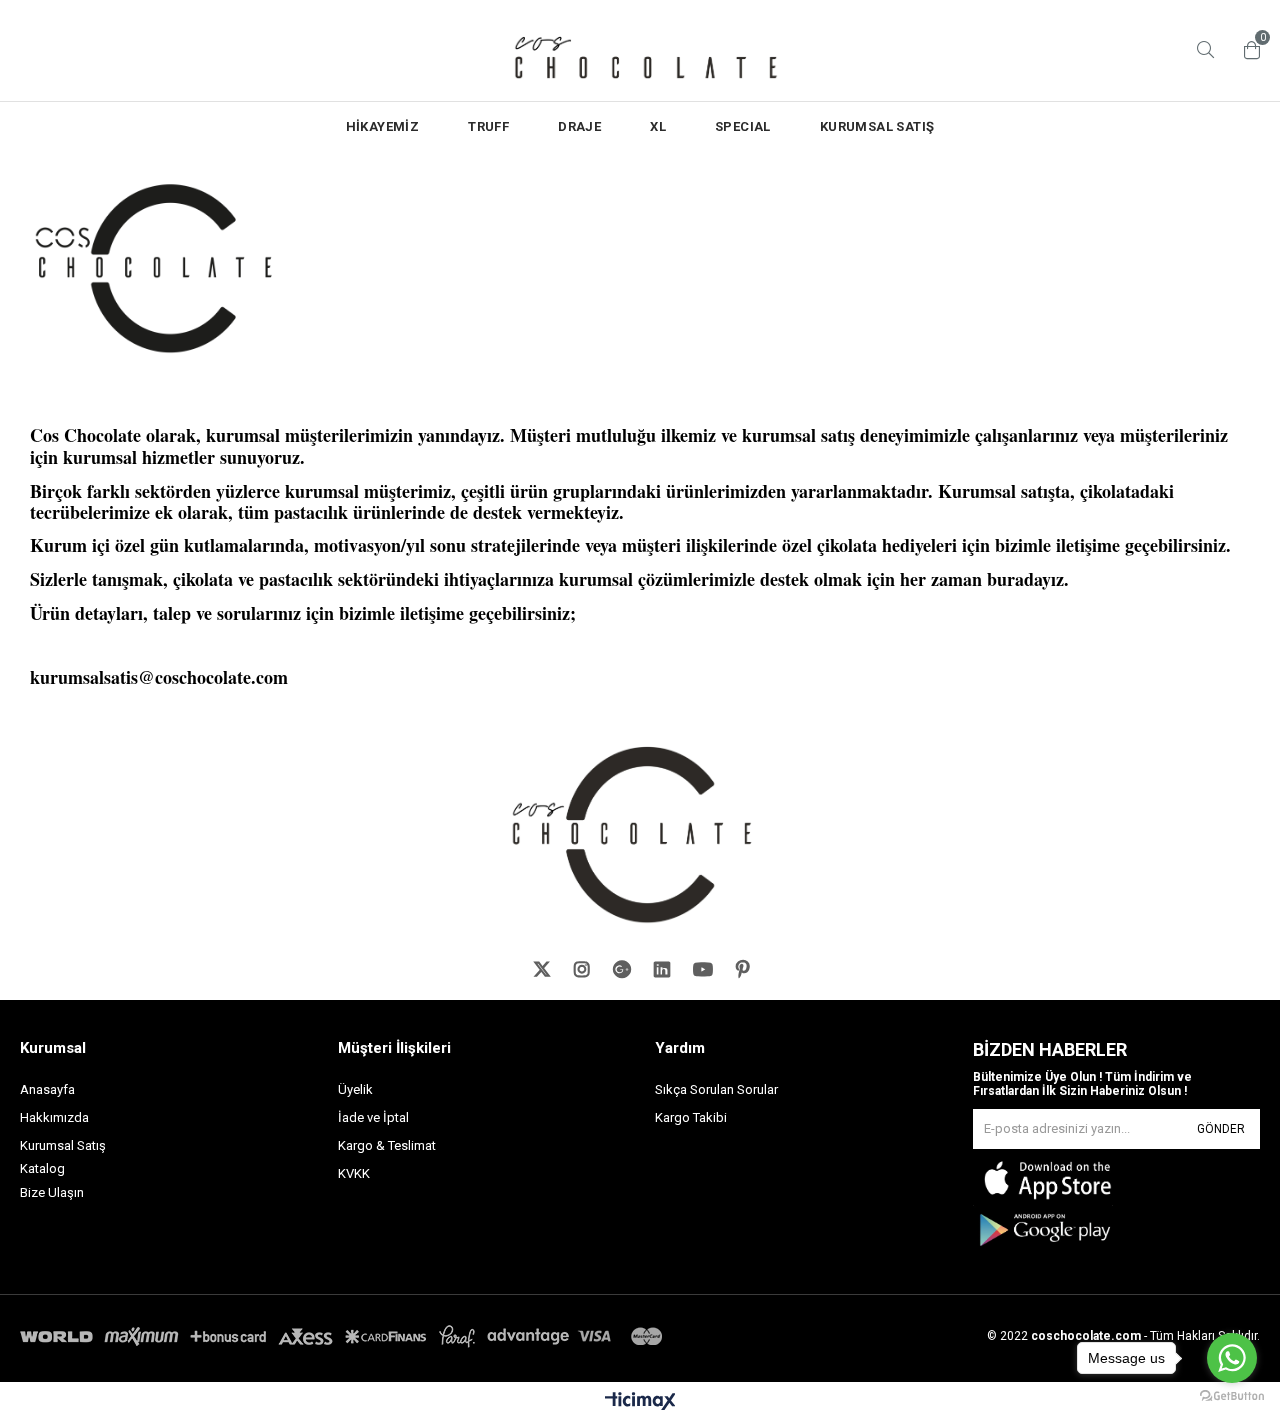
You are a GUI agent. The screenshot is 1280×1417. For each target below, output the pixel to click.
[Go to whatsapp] (1232, 1358)
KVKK (354, 1173)
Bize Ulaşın (52, 1192)
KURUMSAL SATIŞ (877, 126)
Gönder (1221, 1129)
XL (658, 126)
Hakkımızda (54, 1117)
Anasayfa (47, 1089)
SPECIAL (743, 126)
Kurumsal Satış (63, 1145)
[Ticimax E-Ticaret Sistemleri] (640, 1402)
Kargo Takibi (691, 1117)
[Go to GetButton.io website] (1232, 1396)
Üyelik (355, 1089)
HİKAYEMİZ (383, 126)
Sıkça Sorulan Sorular (716, 1089)
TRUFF (488, 126)
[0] (1247, 50)
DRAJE (579, 126)
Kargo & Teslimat (387, 1145)
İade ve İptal (373, 1117)
